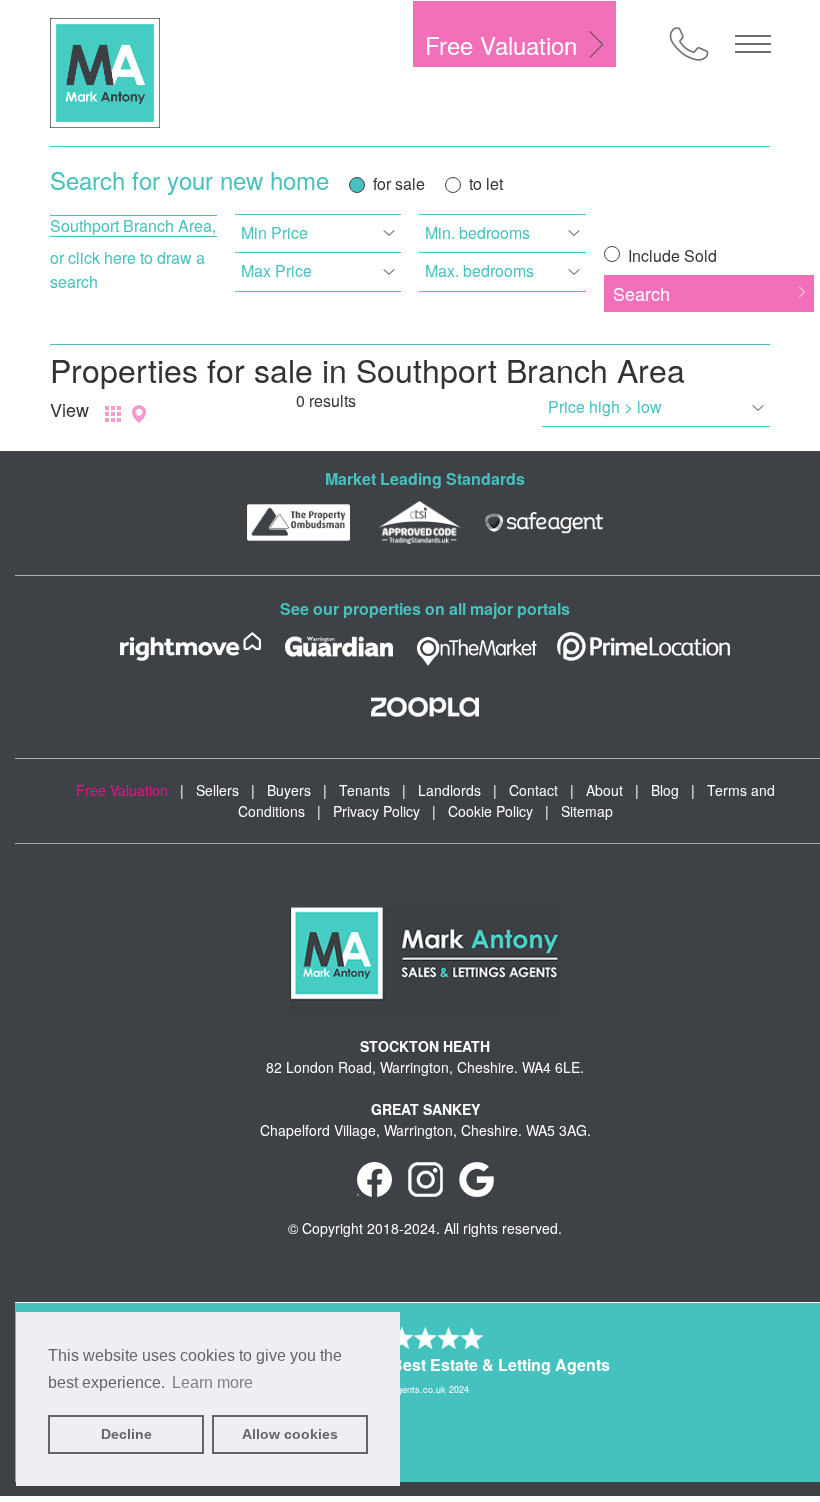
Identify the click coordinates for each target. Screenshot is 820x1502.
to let (486, 183)
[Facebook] (374, 1177)
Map (139, 414)
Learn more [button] (212, 1382)
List (113, 414)
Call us (689, 44)
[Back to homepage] (105, 73)
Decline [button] (126, 1434)
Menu (753, 44)
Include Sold (670, 255)
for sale (399, 183)
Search (641, 293)
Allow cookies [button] (290, 1434)
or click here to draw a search (127, 269)
